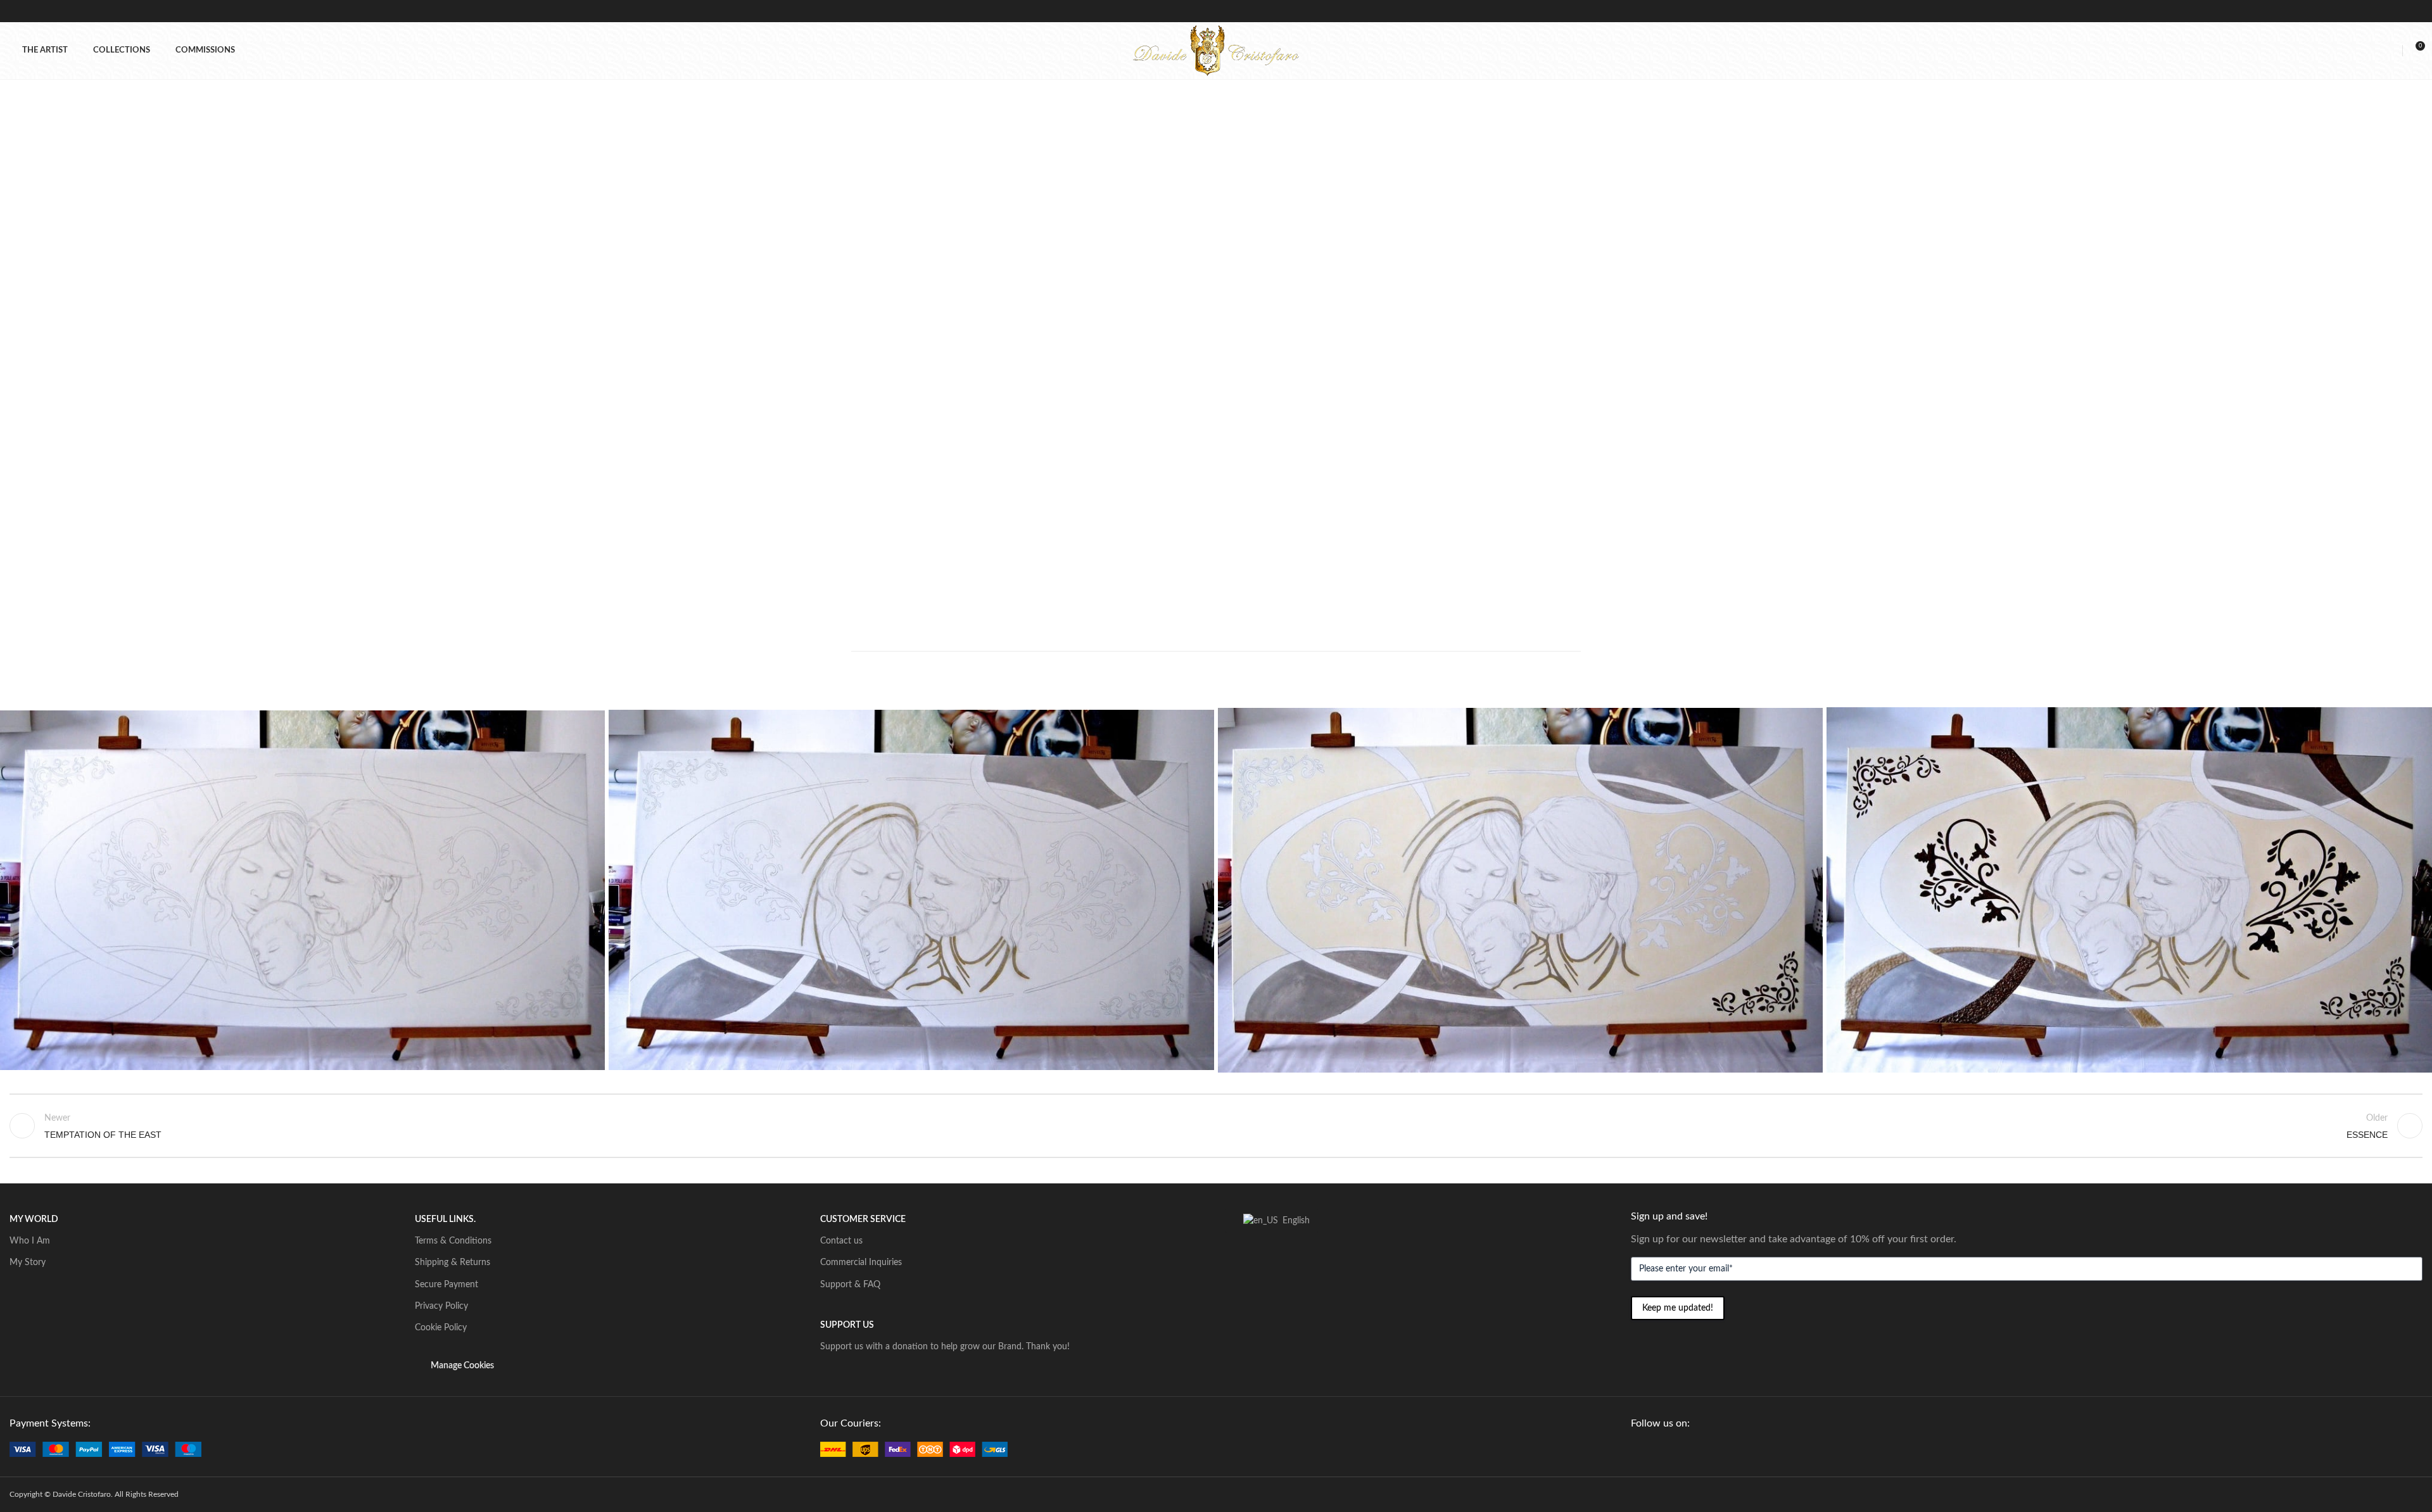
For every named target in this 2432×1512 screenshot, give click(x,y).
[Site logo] (1216, 50)
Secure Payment (446, 1285)
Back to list (1216, 1126)
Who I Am (30, 1241)
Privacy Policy (441, 1306)
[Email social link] (1267, 453)
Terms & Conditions (453, 1241)
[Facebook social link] (1234, 453)
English (1293, 1221)
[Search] (2369, 51)
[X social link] (1250, 453)
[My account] (2391, 51)
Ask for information (1294, 430)
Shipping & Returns (453, 1263)
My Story (28, 1263)
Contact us (841, 1241)
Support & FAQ (850, 1285)
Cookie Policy (441, 1328)
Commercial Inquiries (861, 1263)
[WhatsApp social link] (1283, 453)
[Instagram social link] (1667, 1449)
